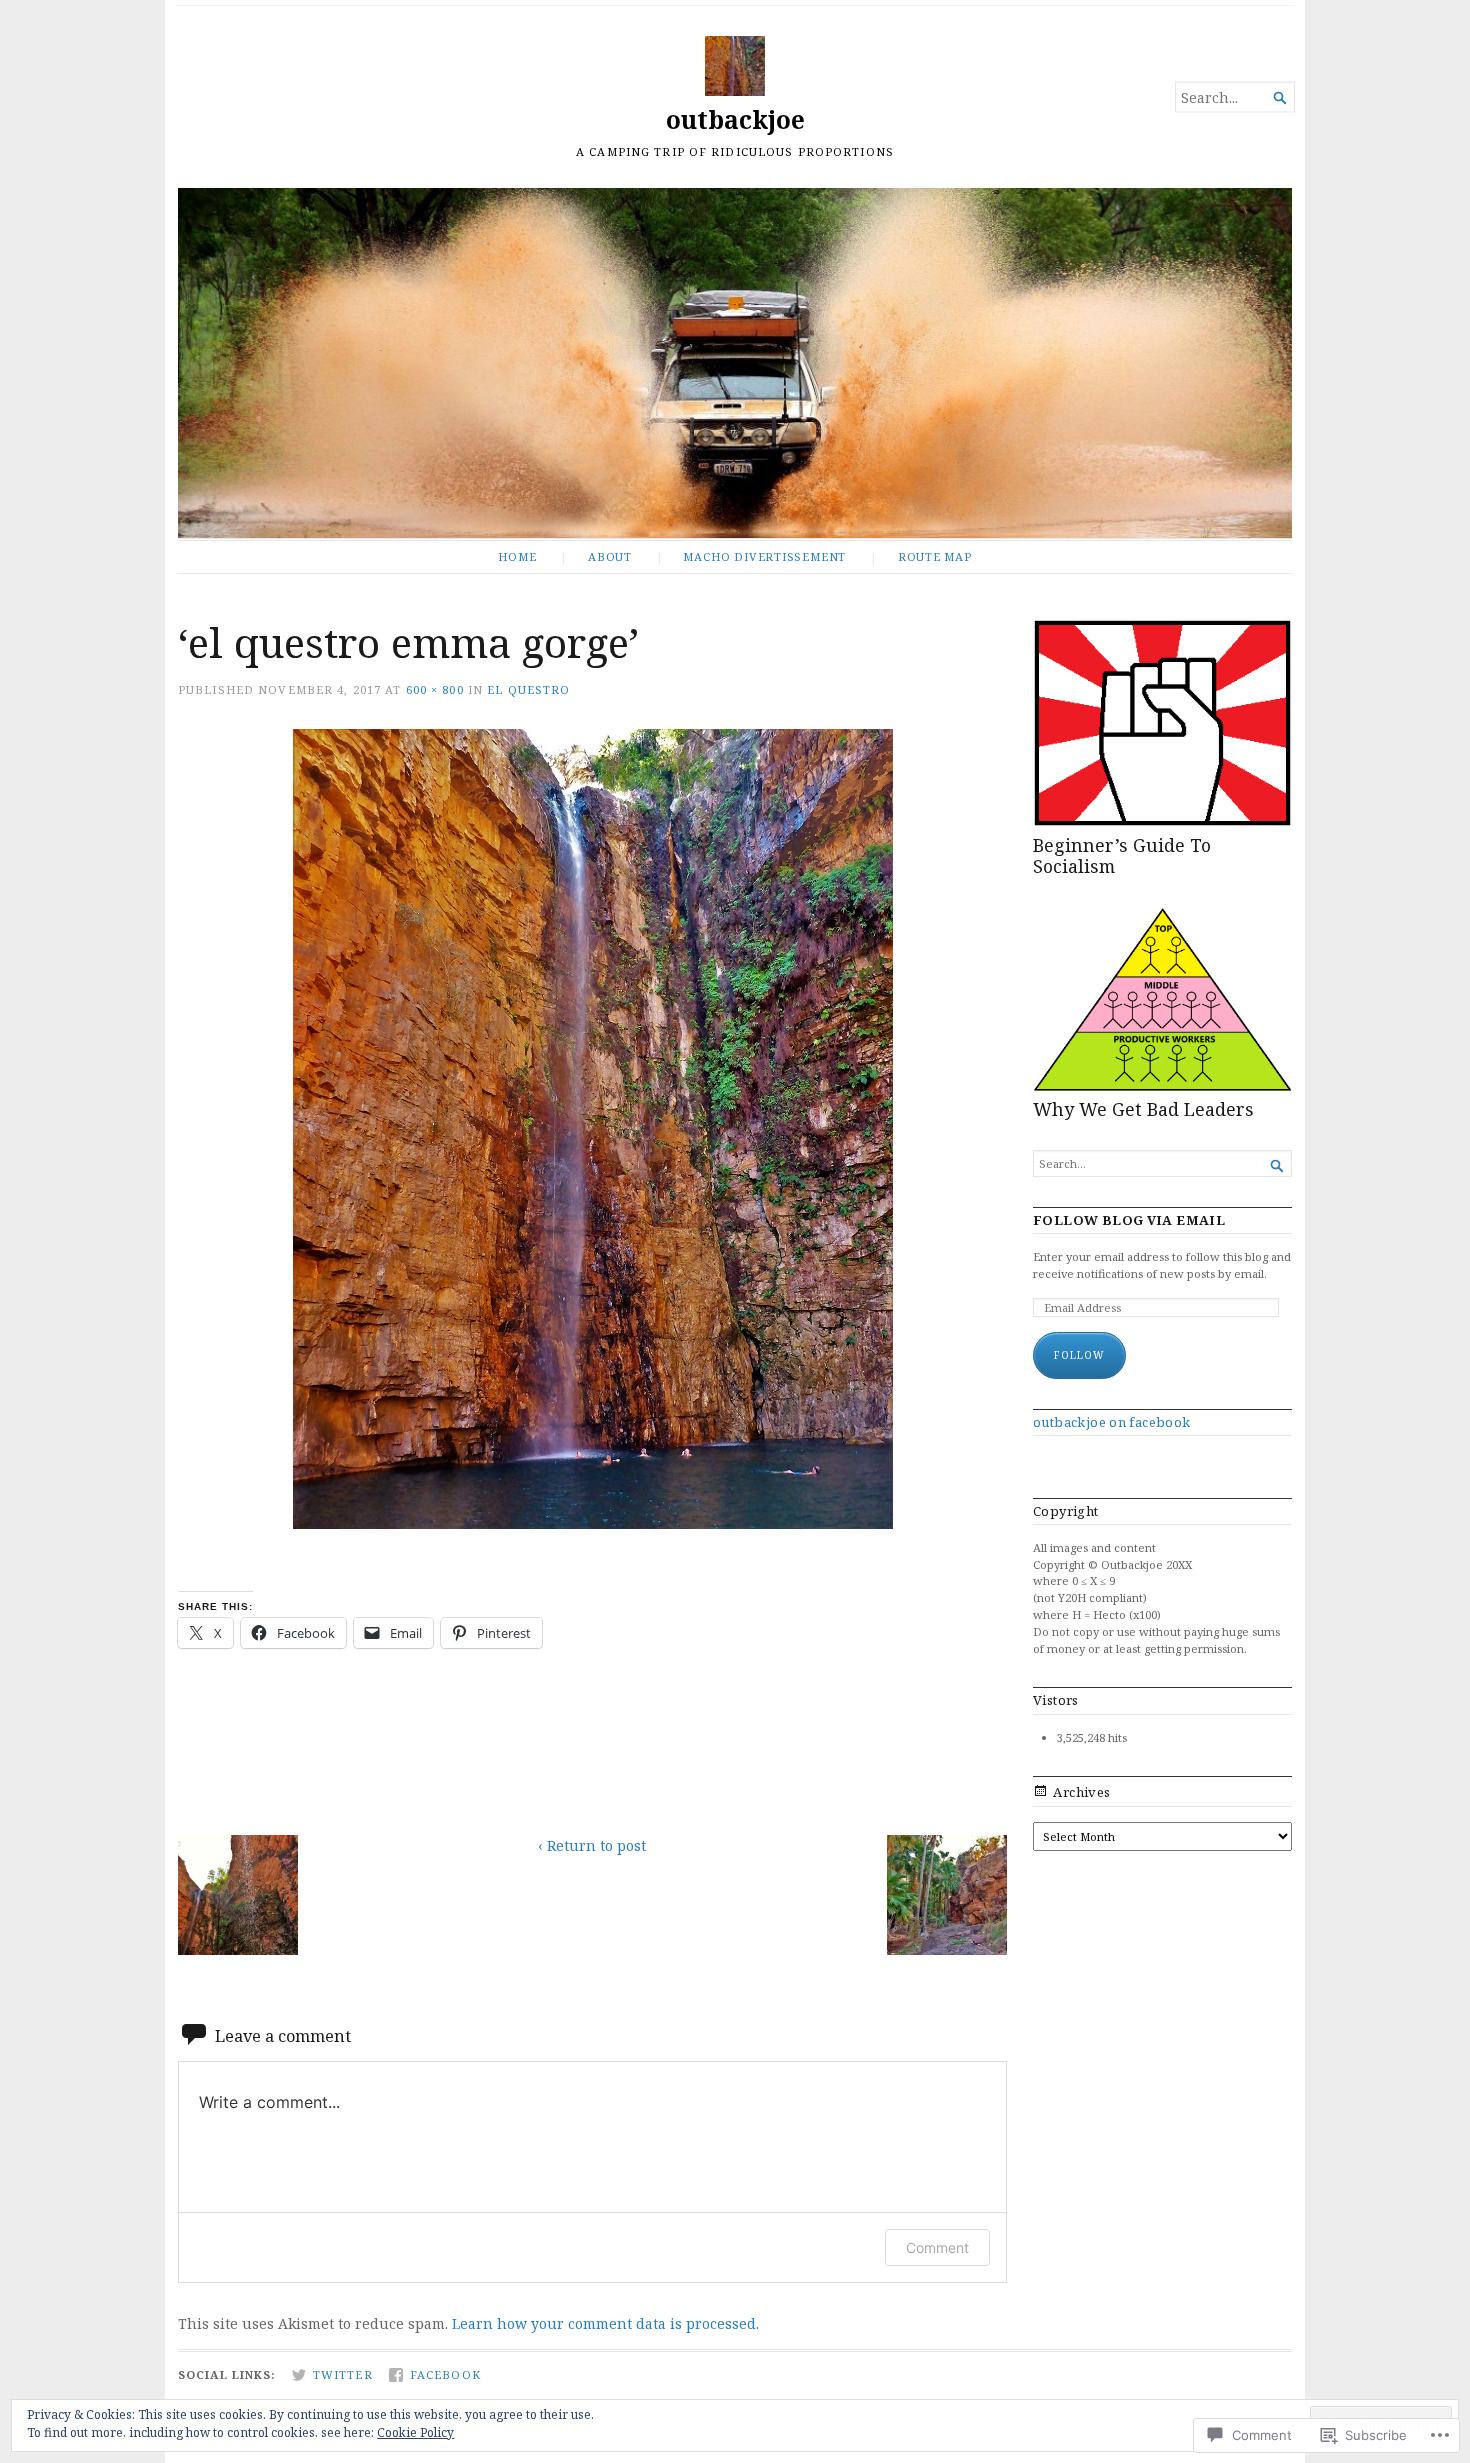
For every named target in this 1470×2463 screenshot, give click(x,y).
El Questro (528, 689)
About (610, 556)
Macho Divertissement (764, 556)
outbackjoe (735, 119)
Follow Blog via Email (1129, 1220)
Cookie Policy (415, 2432)
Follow (1079, 1355)
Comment (937, 2247)
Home (517, 556)
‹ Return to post (592, 1845)
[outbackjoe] (735, 363)
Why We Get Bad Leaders (1143, 1109)
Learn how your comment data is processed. (605, 2323)
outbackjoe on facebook (1112, 1422)
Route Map (935, 556)
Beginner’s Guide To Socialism (1122, 855)
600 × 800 (435, 689)
